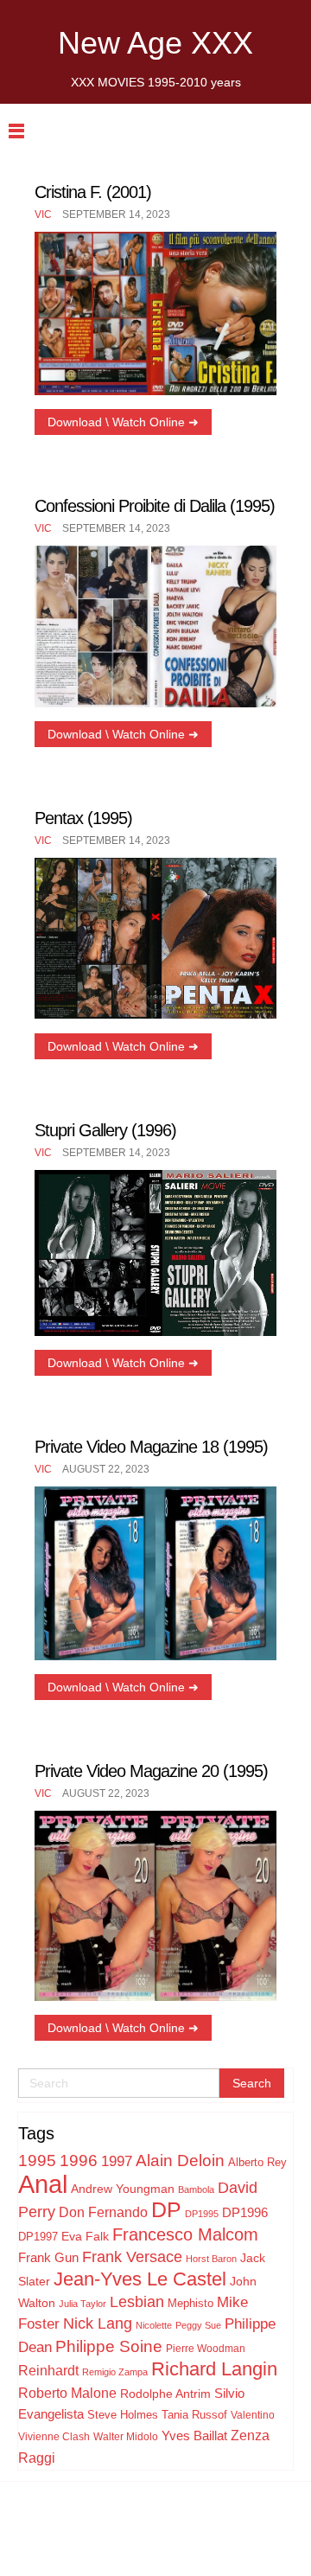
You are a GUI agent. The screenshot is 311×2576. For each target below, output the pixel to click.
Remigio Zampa (115, 2372)
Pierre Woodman (206, 2349)
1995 (37, 2161)
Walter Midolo (126, 2437)
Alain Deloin (180, 2161)
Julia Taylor (83, 2304)
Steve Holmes (123, 2415)
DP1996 (245, 2212)
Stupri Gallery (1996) (105, 1130)
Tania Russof (194, 2415)
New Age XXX (155, 43)
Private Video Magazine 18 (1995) (151, 1447)
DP (166, 2209)
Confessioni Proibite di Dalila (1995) (155, 506)
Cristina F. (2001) (93, 192)
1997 (117, 2161)
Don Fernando (103, 2212)
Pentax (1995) (83, 818)
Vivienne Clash (54, 2437)
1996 (79, 2161)
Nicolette (154, 2325)
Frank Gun (48, 2257)
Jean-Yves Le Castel (140, 2279)
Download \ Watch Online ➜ (123, 422)
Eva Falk (85, 2236)
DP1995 (202, 2214)
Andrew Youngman (123, 2189)
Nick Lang (98, 2324)
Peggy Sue (198, 2325)
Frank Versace (132, 2257)
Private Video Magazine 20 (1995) (151, 1771)
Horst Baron (211, 2259)
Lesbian (137, 2302)
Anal (43, 2184)
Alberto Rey (257, 2163)
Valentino (253, 2415)
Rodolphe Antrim (165, 2394)
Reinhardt (48, 2370)
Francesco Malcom (185, 2234)
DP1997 (38, 2237)
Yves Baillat (194, 2435)
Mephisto (190, 2303)
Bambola (196, 2189)
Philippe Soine (109, 2346)
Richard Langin (214, 2369)
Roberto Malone (67, 2393)
